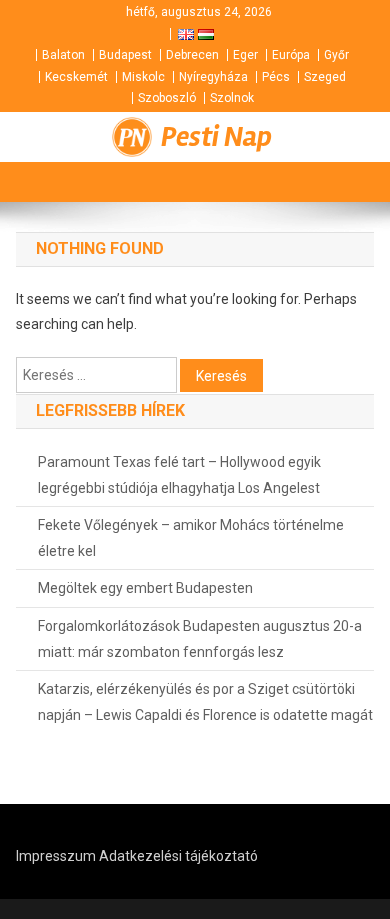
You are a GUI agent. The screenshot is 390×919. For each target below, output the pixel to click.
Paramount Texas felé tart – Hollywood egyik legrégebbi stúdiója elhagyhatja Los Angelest (179, 475)
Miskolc (143, 77)
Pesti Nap (216, 137)
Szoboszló (167, 98)
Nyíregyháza (213, 77)
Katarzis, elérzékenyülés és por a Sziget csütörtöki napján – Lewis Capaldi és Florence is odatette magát (205, 702)
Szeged (325, 77)
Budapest (125, 55)
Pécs (276, 77)
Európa (291, 55)
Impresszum (56, 856)
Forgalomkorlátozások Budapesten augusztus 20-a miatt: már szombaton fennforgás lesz (200, 639)
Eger (245, 55)
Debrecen (192, 55)
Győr (336, 55)
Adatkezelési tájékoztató (178, 856)
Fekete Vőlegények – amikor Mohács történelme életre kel (191, 538)
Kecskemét (76, 77)
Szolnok (232, 98)
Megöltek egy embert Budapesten (145, 588)
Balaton (63, 55)
